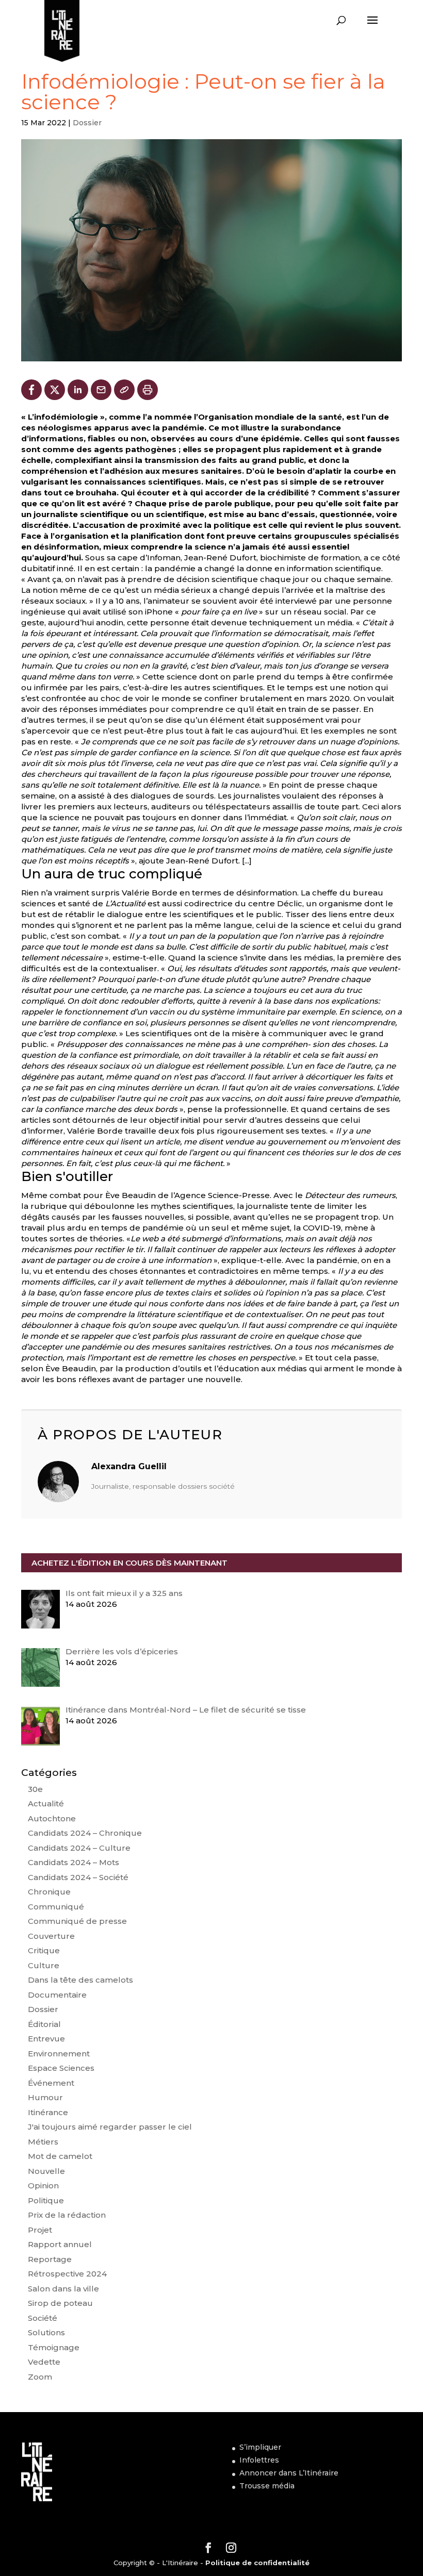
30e (35, 1789)
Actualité (46, 1804)
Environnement (59, 2054)
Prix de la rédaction (67, 2215)
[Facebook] (31, 390)
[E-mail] (101, 390)
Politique (46, 2200)
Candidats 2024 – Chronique (85, 1833)
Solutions (46, 2332)
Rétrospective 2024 (67, 2274)
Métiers (43, 2142)
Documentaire (57, 1995)
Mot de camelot (60, 2156)
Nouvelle (46, 2171)
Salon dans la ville (63, 2289)
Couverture (51, 1936)
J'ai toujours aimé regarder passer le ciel (110, 2127)
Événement (51, 2083)
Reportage (50, 2259)
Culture (44, 1965)
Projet (40, 2230)
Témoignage (54, 2347)
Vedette (44, 2362)
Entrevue (46, 2039)
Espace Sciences (61, 2068)
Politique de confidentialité (257, 2563)
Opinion (43, 2186)
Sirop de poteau (60, 2303)
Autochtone (52, 1818)
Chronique (49, 1892)
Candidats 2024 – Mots (74, 1862)
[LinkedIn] (78, 390)
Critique (44, 1950)
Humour (45, 2097)
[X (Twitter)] (55, 390)
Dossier (87, 123)
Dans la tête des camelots (80, 1980)
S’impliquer (260, 2447)
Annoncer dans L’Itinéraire (289, 2473)
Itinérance (48, 2112)
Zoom (40, 2377)
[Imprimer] (148, 390)
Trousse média (267, 2486)
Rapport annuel (60, 2244)
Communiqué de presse (77, 1921)
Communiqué (56, 1907)
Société (43, 2318)
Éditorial (44, 2024)
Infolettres (259, 2460)
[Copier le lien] (124, 390)
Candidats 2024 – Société (78, 1877)
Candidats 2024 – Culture (79, 1848)
